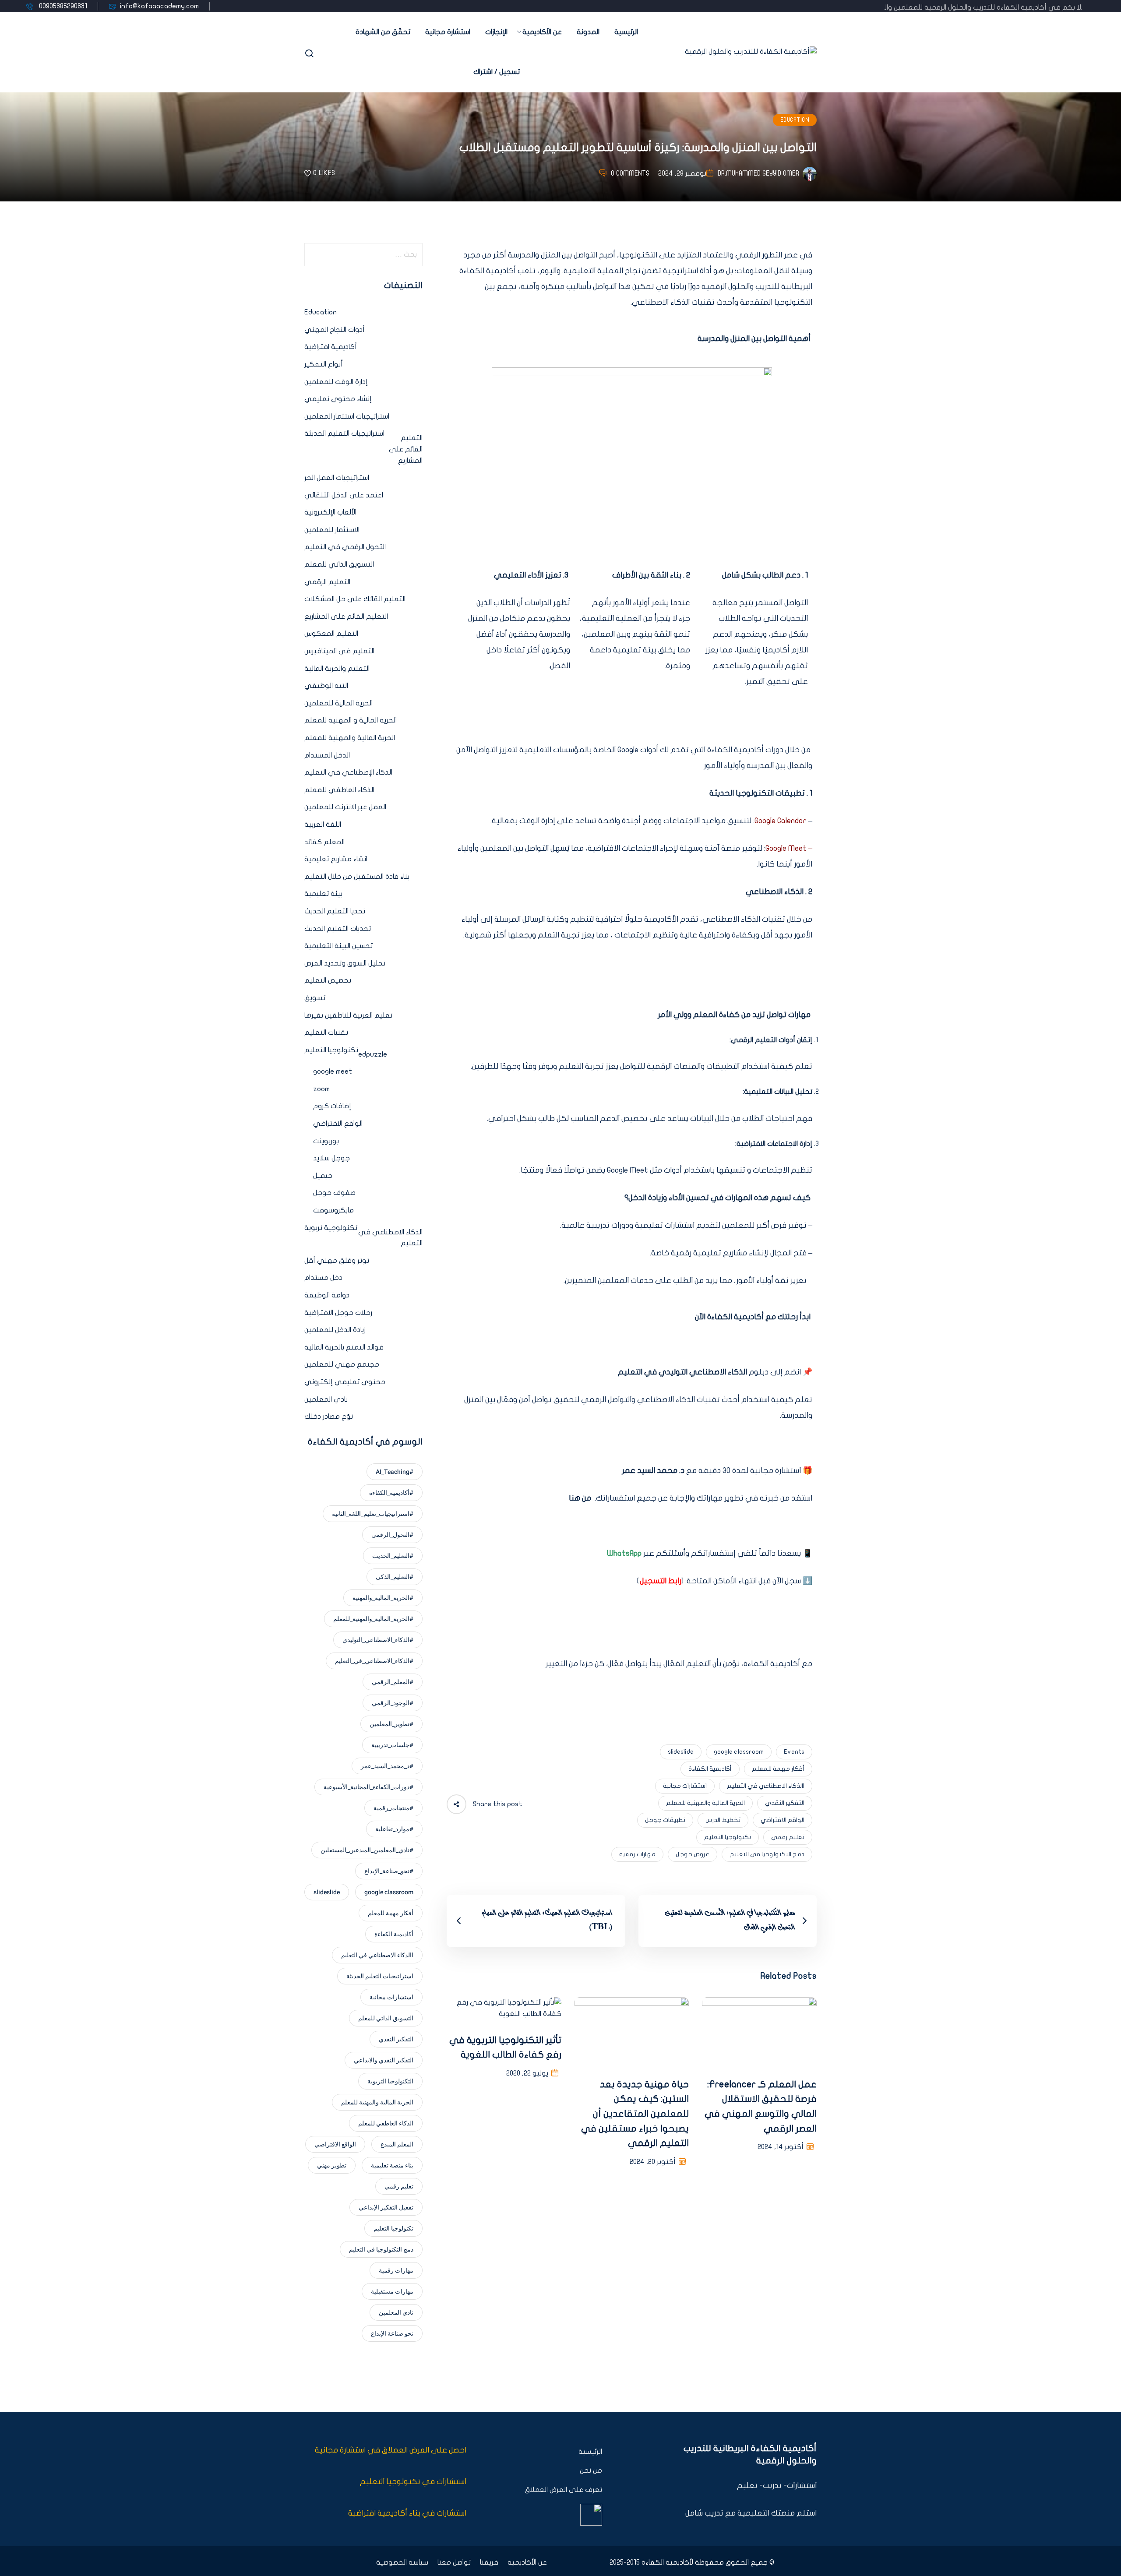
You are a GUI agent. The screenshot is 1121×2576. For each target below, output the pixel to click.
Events (794, 1752)
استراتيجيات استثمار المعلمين (347, 416)
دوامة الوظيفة (327, 1295)
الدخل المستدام (327, 755)
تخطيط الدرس (723, 1820)
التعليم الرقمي (327, 582)
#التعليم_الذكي (395, 1577)
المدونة (588, 32)
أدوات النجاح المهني (335, 330)
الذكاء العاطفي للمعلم (339, 790)
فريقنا (489, 2562)
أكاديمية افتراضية (331, 347)
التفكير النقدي (785, 1803)
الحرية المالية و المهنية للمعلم (351, 720)
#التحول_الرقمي (392, 1535)
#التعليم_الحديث (393, 1556)
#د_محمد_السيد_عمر (387, 1766)
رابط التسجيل (661, 1581)
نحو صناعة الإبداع (392, 2334)
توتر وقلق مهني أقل (337, 1261)
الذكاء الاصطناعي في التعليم (390, 1238)
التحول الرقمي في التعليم (345, 547)
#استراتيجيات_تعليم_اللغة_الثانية (373, 1514)
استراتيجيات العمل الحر (337, 478)
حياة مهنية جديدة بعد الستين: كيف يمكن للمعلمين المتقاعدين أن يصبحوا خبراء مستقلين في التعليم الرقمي (635, 2114)
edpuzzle (373, 1054)
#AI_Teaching (395, 1472)
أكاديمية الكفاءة (710, 1769)
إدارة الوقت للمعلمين (336, 382)
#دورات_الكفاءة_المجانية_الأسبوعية (368, 1787)
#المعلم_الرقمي (393, 1682)
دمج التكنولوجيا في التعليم (767, 1854)
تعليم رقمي (788, 1837)
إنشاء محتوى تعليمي (338, 399)
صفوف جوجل (334, 1193)
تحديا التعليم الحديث (335, 911)
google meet (333, 1071)
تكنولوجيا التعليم (728, 1837)
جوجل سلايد (331, 1158)
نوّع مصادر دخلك (329, 1417)
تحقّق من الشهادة (383, 32)
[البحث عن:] (363, 255)
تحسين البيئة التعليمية (338, 946)
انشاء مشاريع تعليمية (336, 859)
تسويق (315, 998)
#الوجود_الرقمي (393, 1703)
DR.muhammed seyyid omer (758, 173)
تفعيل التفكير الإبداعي (386, 2208)
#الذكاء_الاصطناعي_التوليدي (378, 1640)
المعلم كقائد (324, 842)
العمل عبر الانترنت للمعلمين (345, 807)
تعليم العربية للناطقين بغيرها (348, 1015)
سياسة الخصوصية (402, 2562)
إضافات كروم (332, 1106)
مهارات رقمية (637, 1854)
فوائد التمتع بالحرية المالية (344, 1347)
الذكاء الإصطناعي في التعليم (348, 772)
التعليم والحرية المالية (337, 669)
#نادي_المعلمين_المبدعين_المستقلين (367, 1850)
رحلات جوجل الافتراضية (338, 1313)
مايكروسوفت (333, 1210)
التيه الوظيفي (326, 686)
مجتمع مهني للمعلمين (342, 1364)
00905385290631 (62, 6)
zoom (321, 1089)
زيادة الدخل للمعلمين (335, 1330)
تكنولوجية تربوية (331, 1228)
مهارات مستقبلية (392, 2292)
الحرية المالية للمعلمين (338, 703)
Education (795, 120)
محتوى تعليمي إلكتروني (345, 1382)
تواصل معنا (454, 2562)
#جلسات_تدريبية (392, 1745)
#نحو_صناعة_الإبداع (389, 1871)
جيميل (323, 1176)
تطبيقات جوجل (665, 1820)
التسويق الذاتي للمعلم (339, 564)
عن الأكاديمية (542, 32)
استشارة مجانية (448, 32)
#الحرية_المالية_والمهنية (383, 1598)
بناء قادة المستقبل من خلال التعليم (357, 877)
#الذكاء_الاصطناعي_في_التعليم (374, 1661)
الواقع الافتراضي (783, 1820)
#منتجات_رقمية (393, 1808)
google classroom (739, 1752)
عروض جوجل (693, 1854)
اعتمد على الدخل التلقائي (344, 495)
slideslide (681, 1752)
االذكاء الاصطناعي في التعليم (766, 1786)
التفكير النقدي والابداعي (384, 2060)
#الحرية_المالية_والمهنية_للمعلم (373, 1619)
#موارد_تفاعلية (394, 1829)
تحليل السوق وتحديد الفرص (345, 963)
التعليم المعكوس (331, 634)
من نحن (591, 2470)
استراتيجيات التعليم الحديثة (344, 433)
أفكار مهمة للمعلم (778, 1769)
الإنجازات (496, 32)
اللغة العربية (323, 825)
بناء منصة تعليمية (392, 2165)
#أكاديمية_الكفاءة (391, 1493)
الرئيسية (626, 32)
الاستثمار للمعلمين (332, 530)
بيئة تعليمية (323, 894)
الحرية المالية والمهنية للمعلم (705, 1803)
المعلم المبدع (397, 2144)
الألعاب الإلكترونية (330, 512)
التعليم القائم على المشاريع (406, 449)
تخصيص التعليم (328, 980)
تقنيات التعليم (326, 1033)
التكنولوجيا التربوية (390, 2081)
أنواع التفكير (324, 364)
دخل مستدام (323, 1278)
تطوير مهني (332, 2165)
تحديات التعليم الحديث (338, 929)
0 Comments (630, 173)
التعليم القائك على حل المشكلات (355, 599)
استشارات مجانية (685, 1786)
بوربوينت (326, 1141)
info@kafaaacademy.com (159, 6)
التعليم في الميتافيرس (339, 651)
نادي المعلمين (326, 1399)
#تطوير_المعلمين (391, 1724)
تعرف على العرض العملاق (563, 2490)
